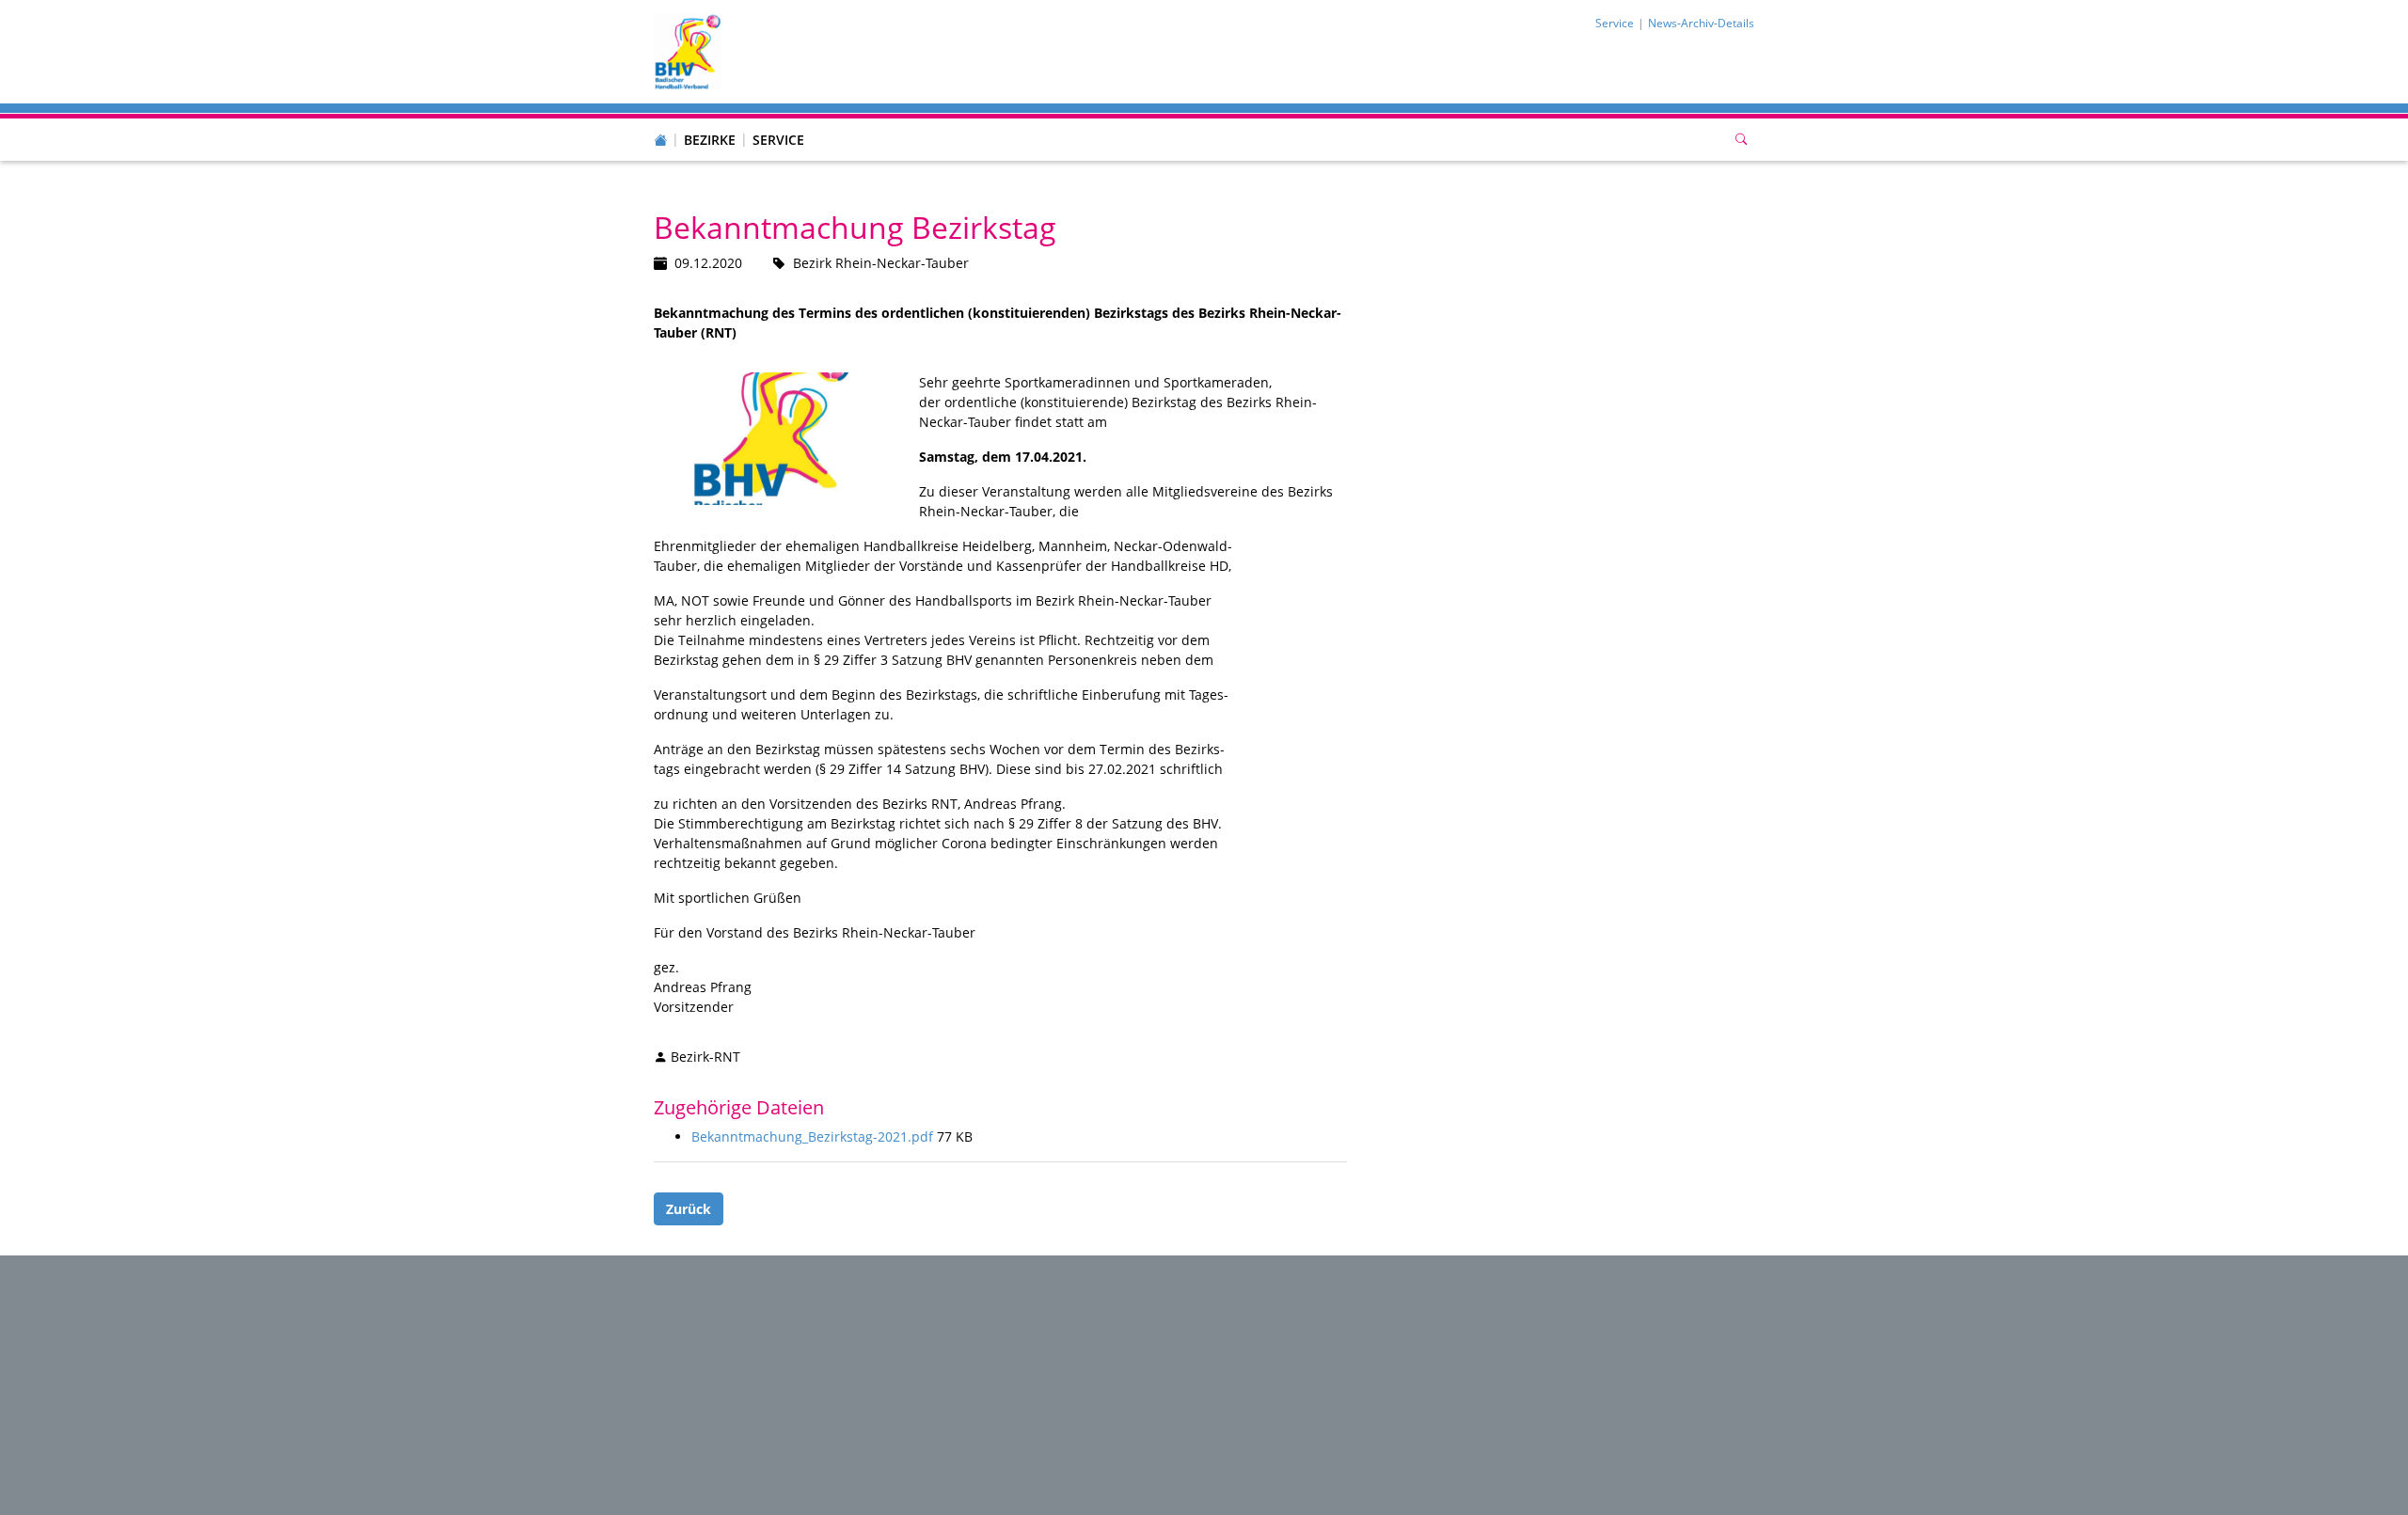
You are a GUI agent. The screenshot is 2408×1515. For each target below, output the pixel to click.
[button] (710, 121)
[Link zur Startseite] (688, 50)
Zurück (689, 1209)
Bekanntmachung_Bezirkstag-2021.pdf (814, 1136)
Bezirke (710, 140)
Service (778, 140)
